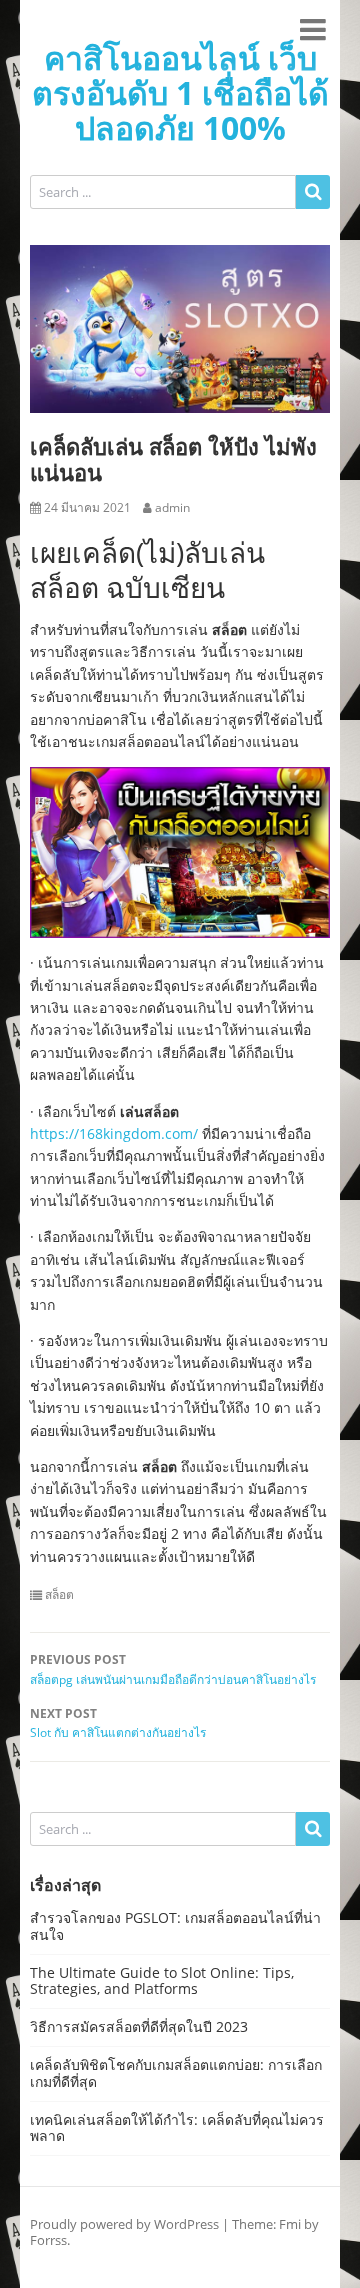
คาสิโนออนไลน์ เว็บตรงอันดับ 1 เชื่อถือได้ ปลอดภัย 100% (180, 92)
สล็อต (59, 1595)
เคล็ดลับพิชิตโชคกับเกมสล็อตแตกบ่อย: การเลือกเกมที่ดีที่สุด (176, 2073)
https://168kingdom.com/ (114, 1133)
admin (172, 508)
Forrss (48, 2240)
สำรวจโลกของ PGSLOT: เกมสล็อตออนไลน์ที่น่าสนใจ (175, 1926)
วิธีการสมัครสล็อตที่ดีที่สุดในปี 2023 (139, 2026)
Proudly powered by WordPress (124, 2224)
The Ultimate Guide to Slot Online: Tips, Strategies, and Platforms (162, 1981)
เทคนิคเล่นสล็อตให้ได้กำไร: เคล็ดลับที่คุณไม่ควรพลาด (177, 2128)
